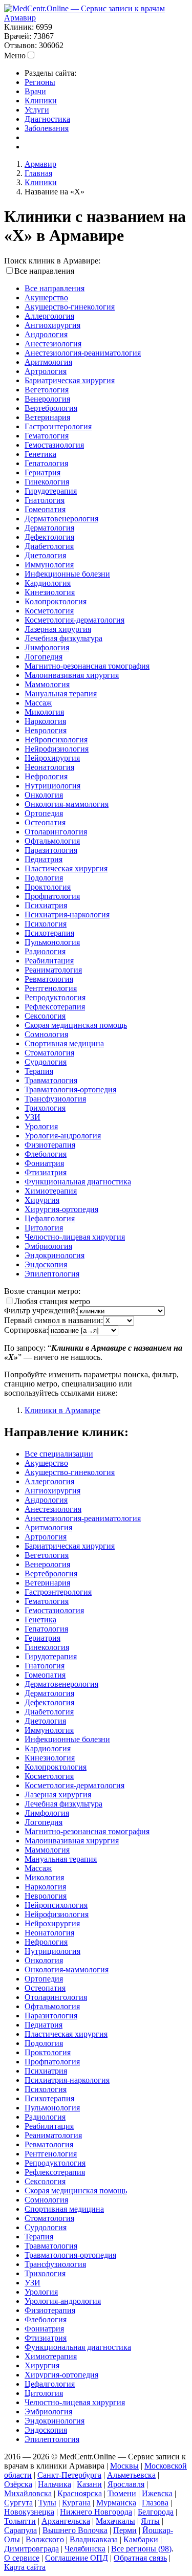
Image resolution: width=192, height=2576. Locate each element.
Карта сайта (25, 2567)
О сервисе (22, 2558)
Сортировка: (26, 1330)
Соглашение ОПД (77, 2558)
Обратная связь (140, 2558)
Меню (15, 56)
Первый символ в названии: (54, 1320)
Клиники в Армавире (62, 1410)
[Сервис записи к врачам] (84, 8)
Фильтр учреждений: (41, 1311)
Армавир (20, 18)
